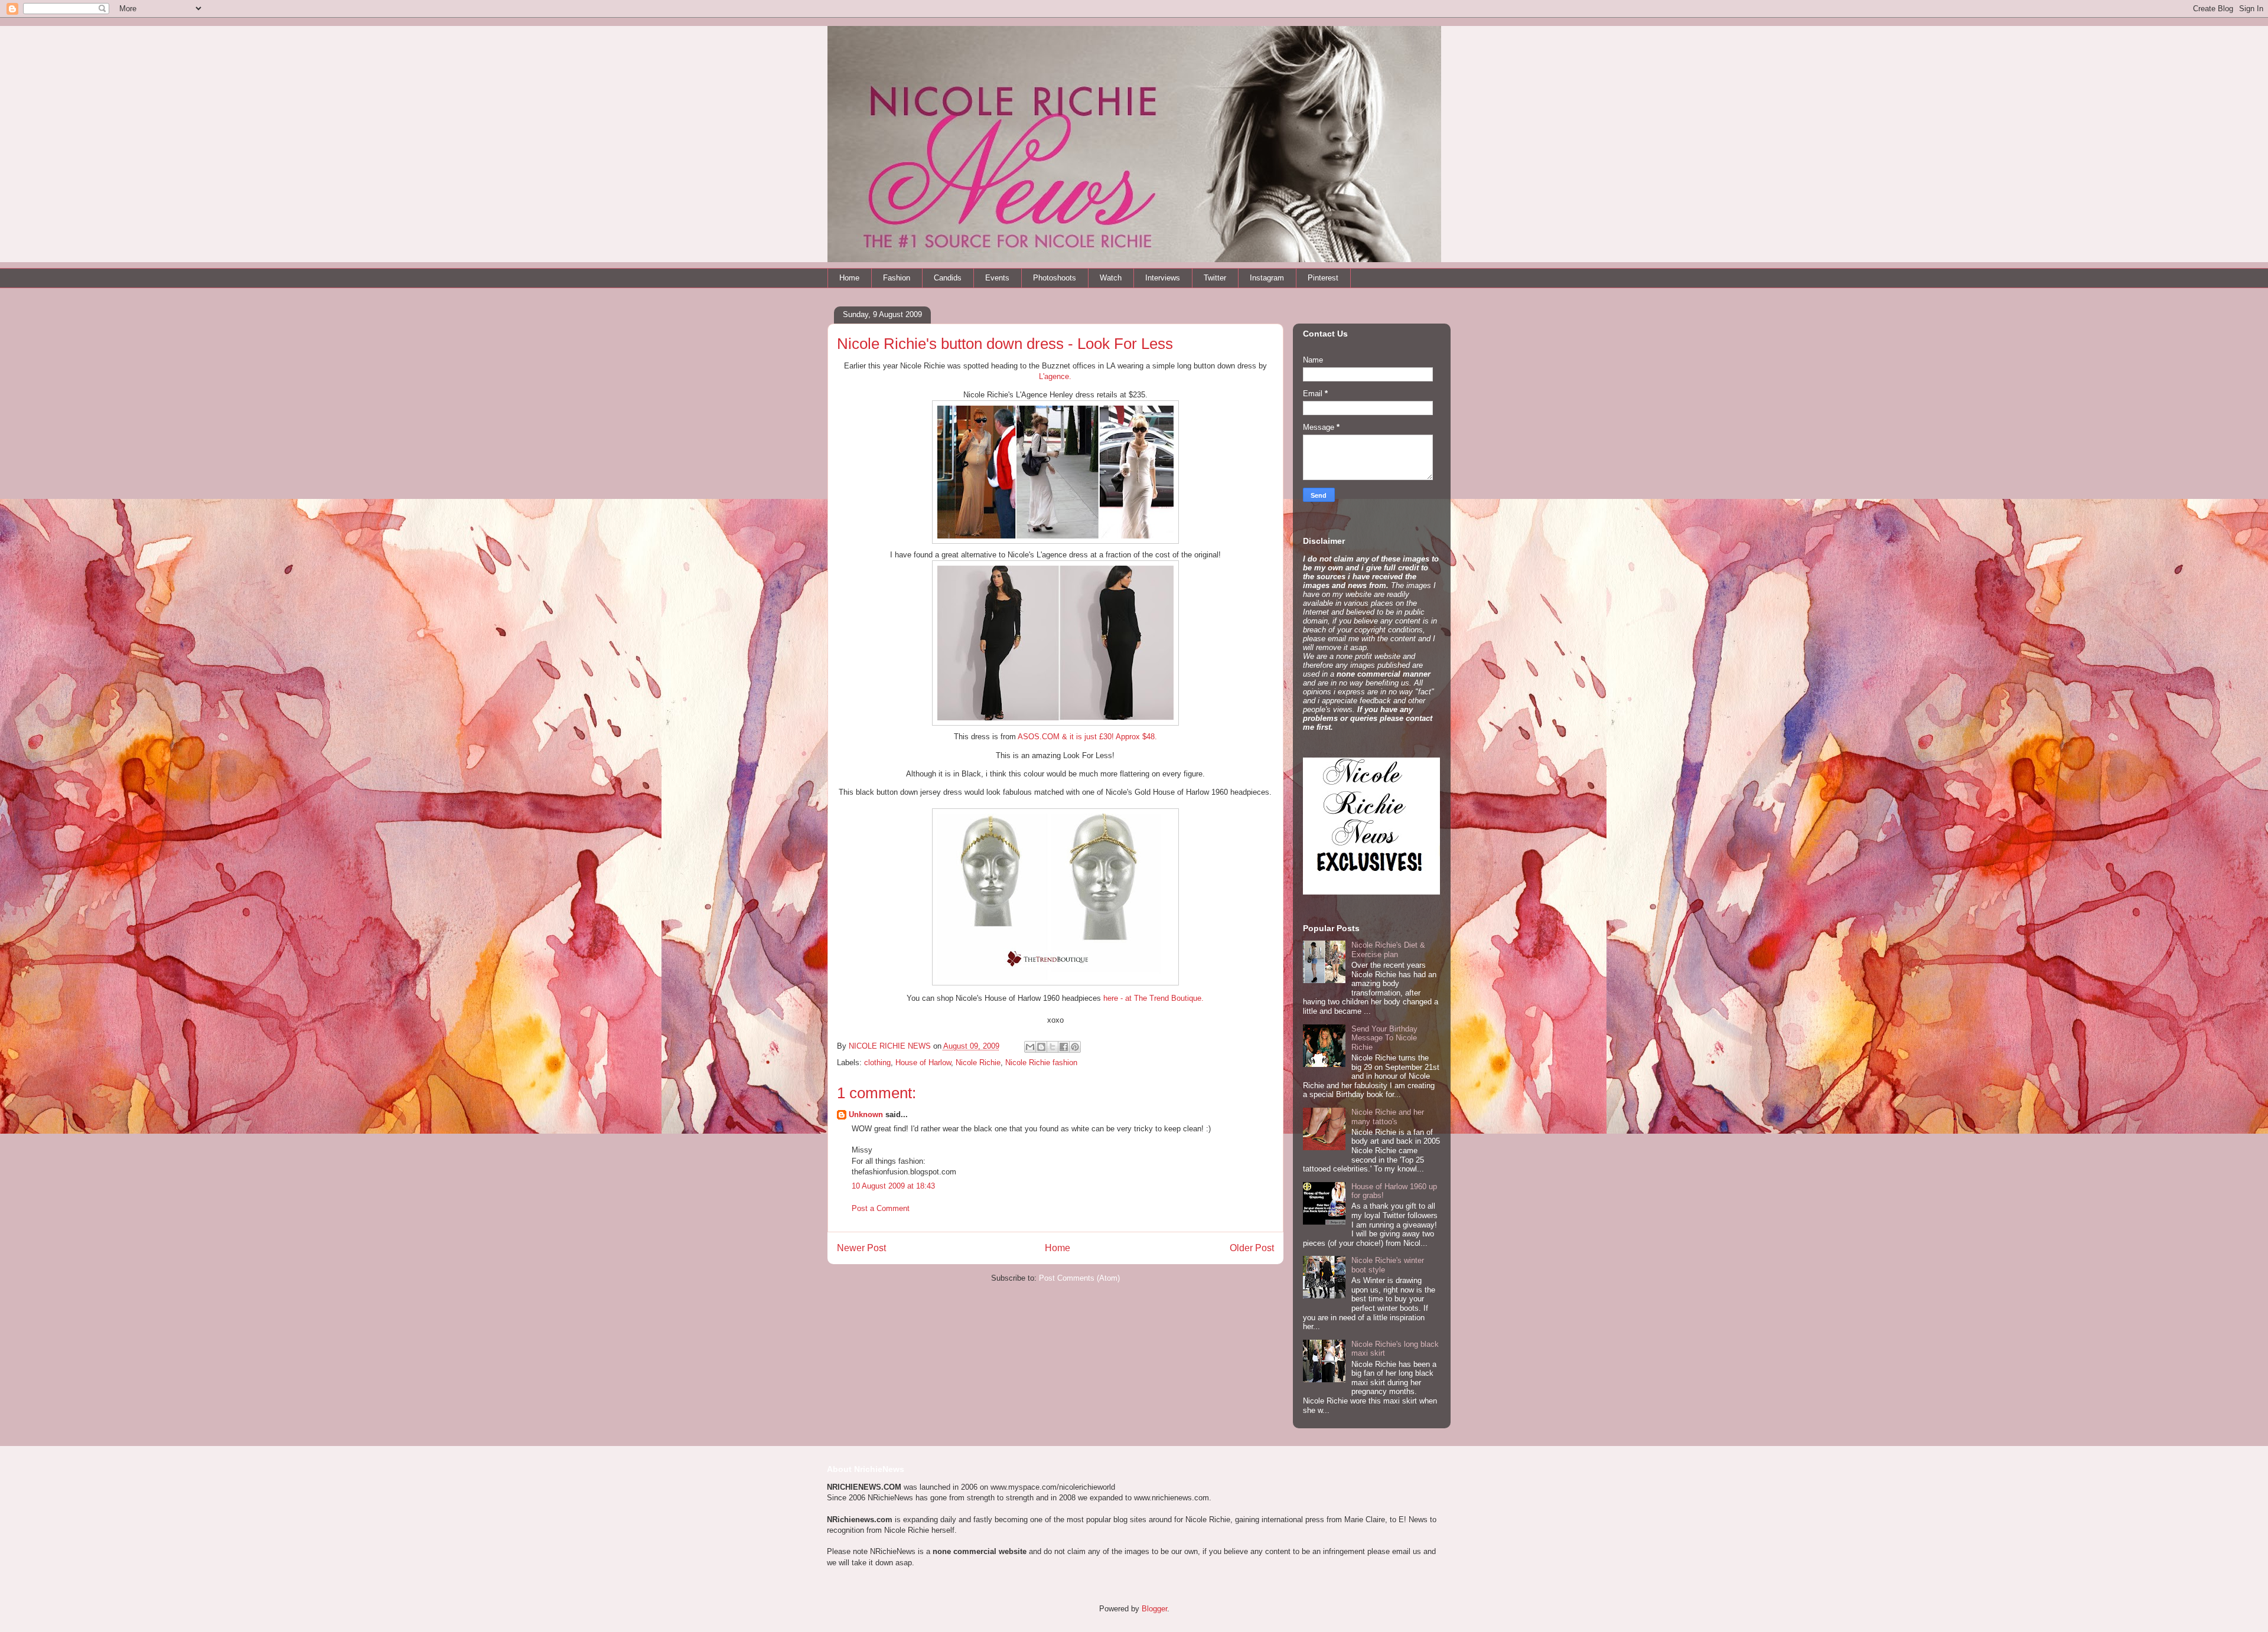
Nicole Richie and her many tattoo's (1388, 1117)
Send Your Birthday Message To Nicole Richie (1384, 1038)
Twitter (1215, 278)
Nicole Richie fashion (1041, 1063)
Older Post (1252, 1248)
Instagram (1267, 278)
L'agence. (1055, 376)
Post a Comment (881, 1208)
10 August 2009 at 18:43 (893, 1186)
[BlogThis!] (1041, 1047)
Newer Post (861, 1248)
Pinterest (1323, 278)
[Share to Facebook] (1064, 1047)
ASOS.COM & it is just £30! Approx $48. (1087, 737)
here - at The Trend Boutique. (1153, 998)
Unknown (866, 1114)
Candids (948, 278)
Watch (1111, 278)
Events (997, 278)
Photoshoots (1055, 278)
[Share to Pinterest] (1075, 1047)
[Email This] (1030, 1047)
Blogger (1154, 1609)
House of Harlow (923, 1063)
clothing (877, 1063)
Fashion (897, 278)
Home (849, 278)
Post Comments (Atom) (1079, 1278)
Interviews (1163, 278)
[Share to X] (1052, 1047)
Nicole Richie (978, 1063)
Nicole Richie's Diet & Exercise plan (1388, 950)
